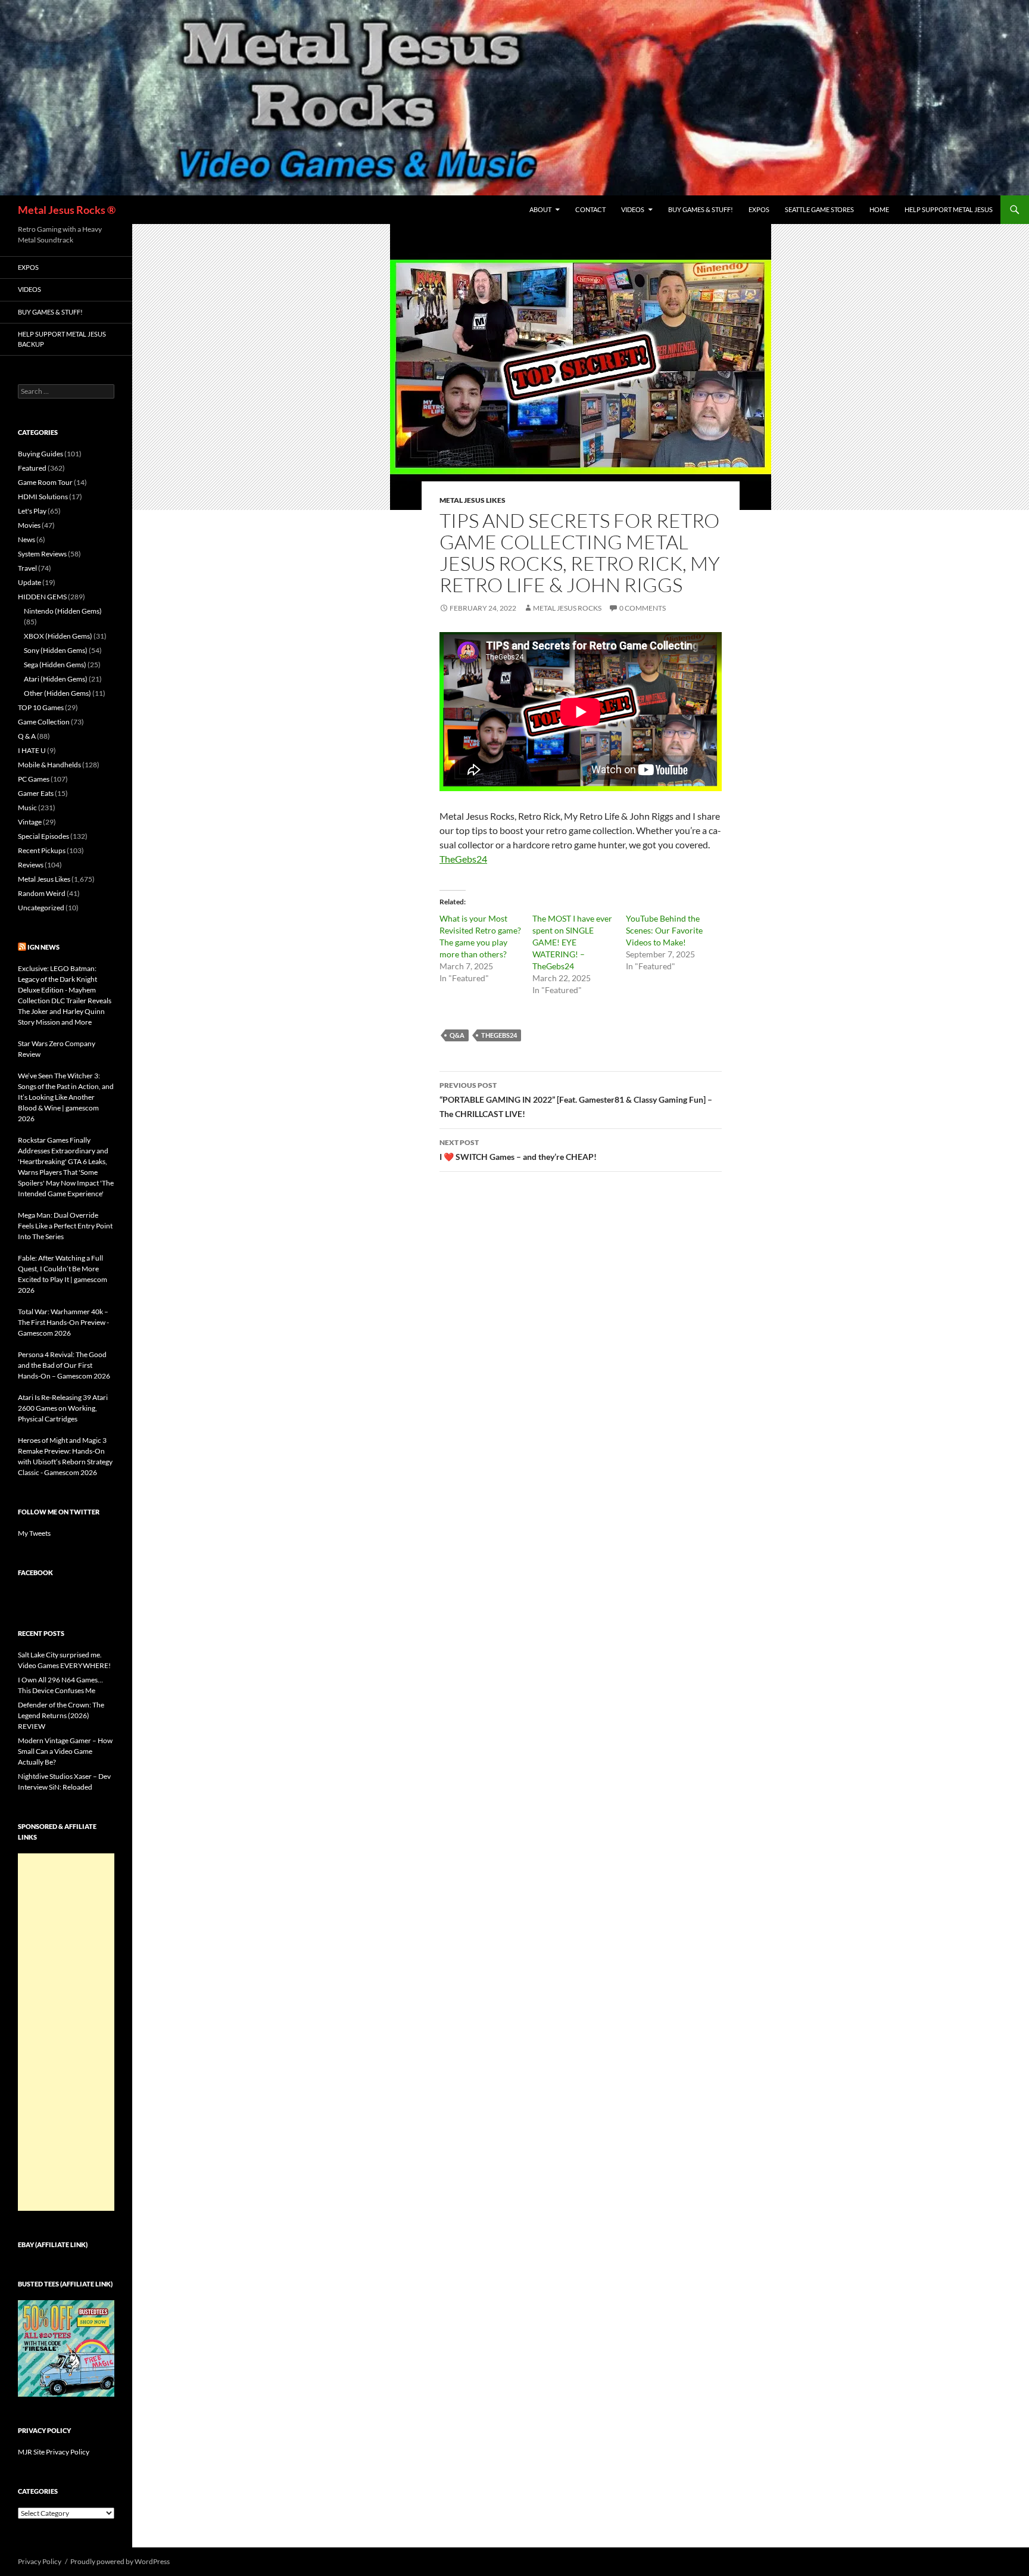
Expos (759, 209)
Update (29, 582)
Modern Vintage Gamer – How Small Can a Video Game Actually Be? (65, 1751)
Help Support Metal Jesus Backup (62, 339)
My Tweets (34, 1533)
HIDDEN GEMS (42, 597)
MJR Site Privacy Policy (54, 2452)
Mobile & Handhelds (49, 765)
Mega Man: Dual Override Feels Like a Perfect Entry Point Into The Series (65, 1226)
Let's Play (32, 511)
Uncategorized (41, 908)
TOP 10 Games (41, 707)
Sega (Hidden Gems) (55, 665)
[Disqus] (581, 1367)
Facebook (35, 1572)
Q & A (27, 736)
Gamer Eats (36, 793)
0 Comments (643, 608)
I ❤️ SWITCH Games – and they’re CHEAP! (518, 1150)
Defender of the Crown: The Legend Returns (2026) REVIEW (61, 1715)
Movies (29, 525)
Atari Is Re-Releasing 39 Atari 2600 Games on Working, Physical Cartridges (63, 1408)
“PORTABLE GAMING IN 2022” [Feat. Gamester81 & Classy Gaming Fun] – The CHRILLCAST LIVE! (576, 1100)
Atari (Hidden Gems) (56, 679)
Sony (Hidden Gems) (56, 650)
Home (879, 209)
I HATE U (32, 750)
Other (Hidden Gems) (57, 693)
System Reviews (42, 554)
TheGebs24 (463, 859)
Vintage (30, 822)
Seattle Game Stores (819, 209)
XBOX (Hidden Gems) (58, 636)
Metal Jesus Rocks (567, 608)
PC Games (34, 779)
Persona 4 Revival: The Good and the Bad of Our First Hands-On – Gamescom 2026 (64, 1365)
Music (27, 808)
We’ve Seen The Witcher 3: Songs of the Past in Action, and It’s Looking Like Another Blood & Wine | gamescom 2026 (66, 1097)
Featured (32, 468)
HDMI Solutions (43, 497)
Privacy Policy (40, 2561)
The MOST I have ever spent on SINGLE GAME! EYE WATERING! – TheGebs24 (572, 942)
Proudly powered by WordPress (120, 2561)
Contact (590, 209)
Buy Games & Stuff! (701, 209)
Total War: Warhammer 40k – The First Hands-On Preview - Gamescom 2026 (63, 1322)
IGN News (43, 947)
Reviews (31, 865)
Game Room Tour (45, 482)
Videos (633, 209)
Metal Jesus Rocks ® (67, 210)
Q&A (457, 1035)
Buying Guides (40, 454)
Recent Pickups (42, 850)
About (540, 209)
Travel (27, 568)
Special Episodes (43, 836)
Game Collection (44, 722)
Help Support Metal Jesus (949, 209)
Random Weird (42, 893)
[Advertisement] (66, 2032)
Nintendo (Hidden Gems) (63, 611)
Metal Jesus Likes (473, 500)
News (26, 539)
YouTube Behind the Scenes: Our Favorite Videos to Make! (664, 930)
